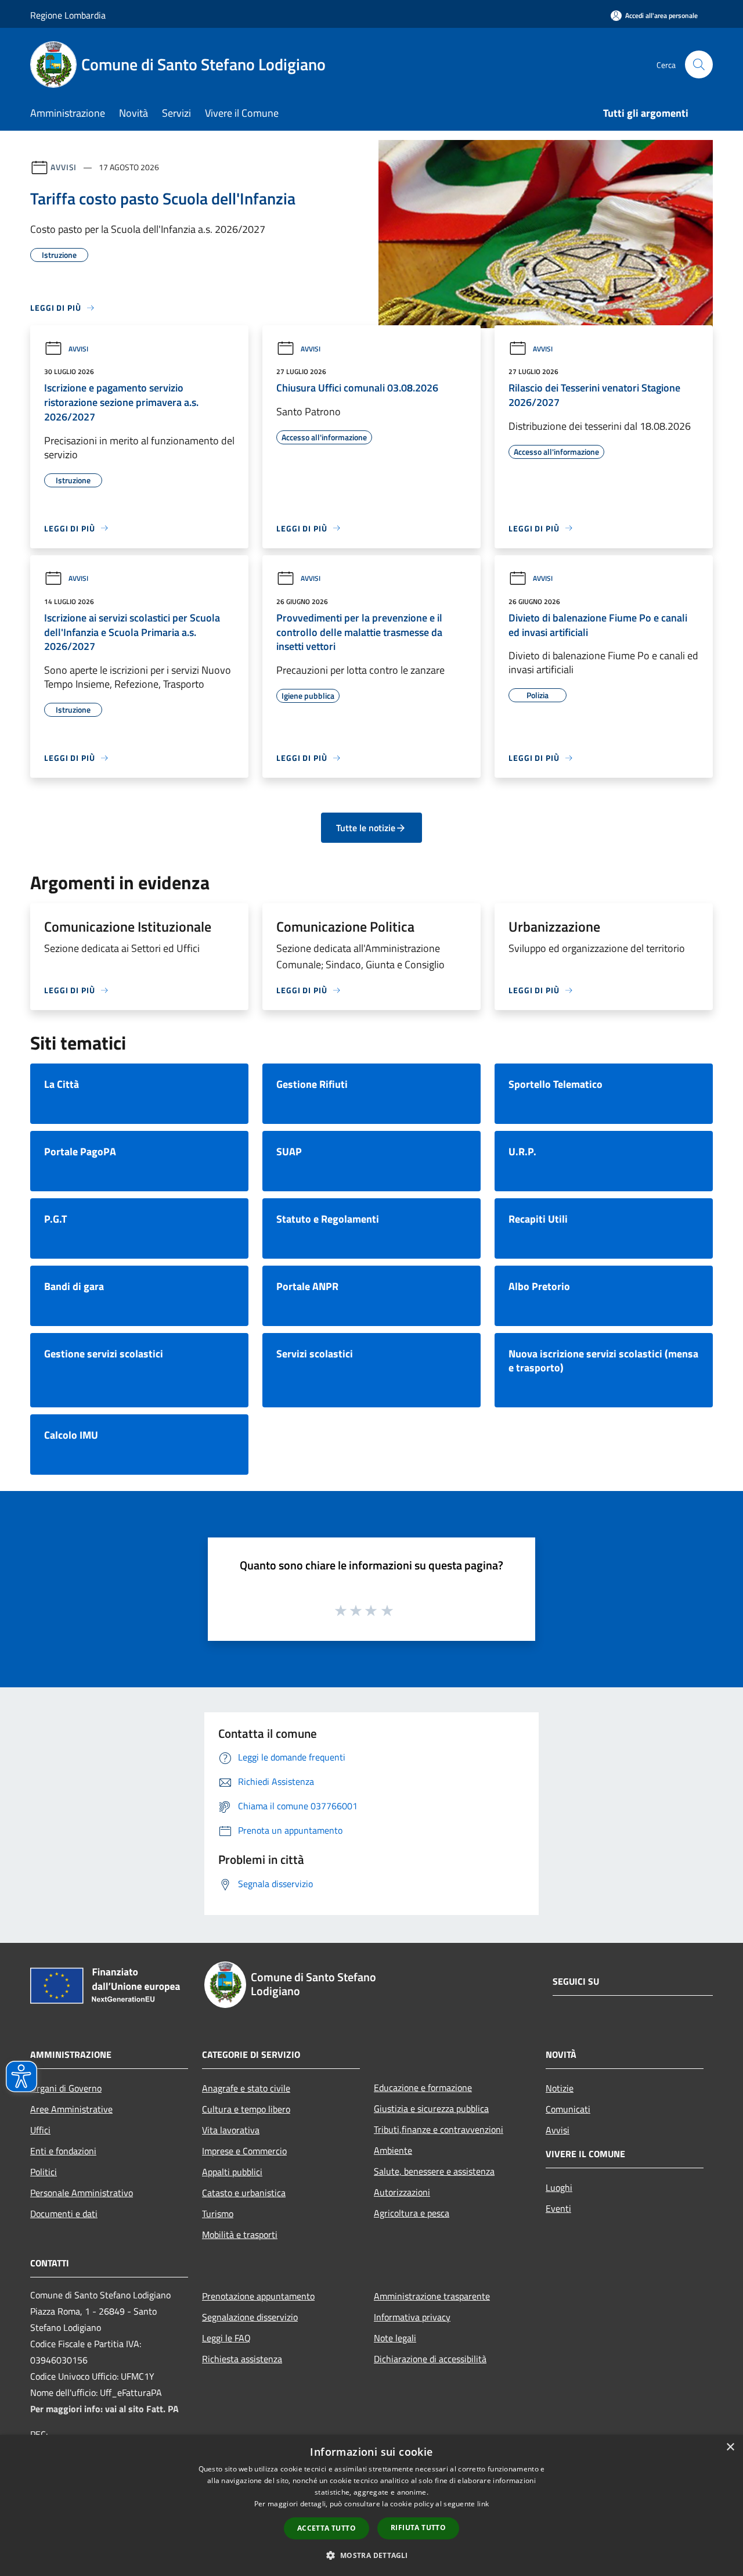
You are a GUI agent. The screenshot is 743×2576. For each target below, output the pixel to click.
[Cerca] (699, 64)
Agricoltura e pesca (412, 2213)
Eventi (558, 2208)
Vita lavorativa (231, 2130)
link (483, 2504)
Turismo (218, 2214)
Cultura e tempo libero (246, 2109)
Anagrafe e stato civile (246, 2088)
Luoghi (559, 2187)
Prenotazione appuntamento (258, 2296)
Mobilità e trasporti (240, 2234)
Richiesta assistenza (242, 2359)
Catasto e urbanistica (244, 2193)
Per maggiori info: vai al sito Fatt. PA (104, 2409)
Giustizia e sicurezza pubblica (431, 2108)
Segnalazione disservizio (250, 2317)
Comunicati (568, 2109)
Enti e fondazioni (63, 2151)
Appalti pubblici (232, 2172)
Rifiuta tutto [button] (418, 2528)
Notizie (560, 2088)
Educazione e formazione (423, 2088)
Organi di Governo (66, 2088)
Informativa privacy (412, 2317)
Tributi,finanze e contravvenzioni (439, 2129)
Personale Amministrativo (82, 2193)
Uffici (40, 2130)
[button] (371, 2555)
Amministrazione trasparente (432, 2296)
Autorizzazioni (402, 2192)
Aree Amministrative (71, 2109)
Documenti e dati (64, 2214)
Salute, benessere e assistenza (434, 2171)
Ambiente (393, 2150)
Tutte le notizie (366, 828)
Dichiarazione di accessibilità (430, 2359)
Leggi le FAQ (226, 2338)
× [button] (730, 2447)
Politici (44, 2172)
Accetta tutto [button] (327, 2528)
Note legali (395, 2338)
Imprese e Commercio (244, 2151)
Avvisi (64, 167)
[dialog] (371, 2505)
